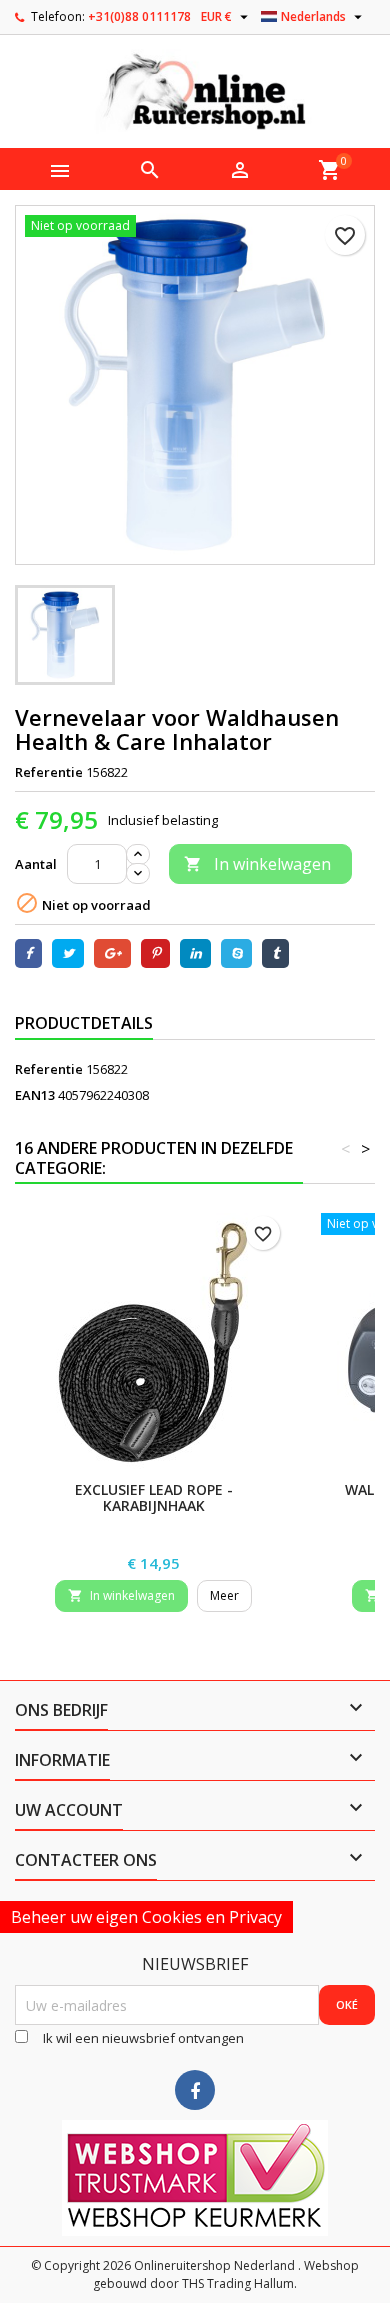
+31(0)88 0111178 (139, 16)
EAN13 (35, 1095)
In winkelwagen (257, 864)
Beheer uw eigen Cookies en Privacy (146, 1917)
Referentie (49, 772)
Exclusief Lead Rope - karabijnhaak (154, 1497)
